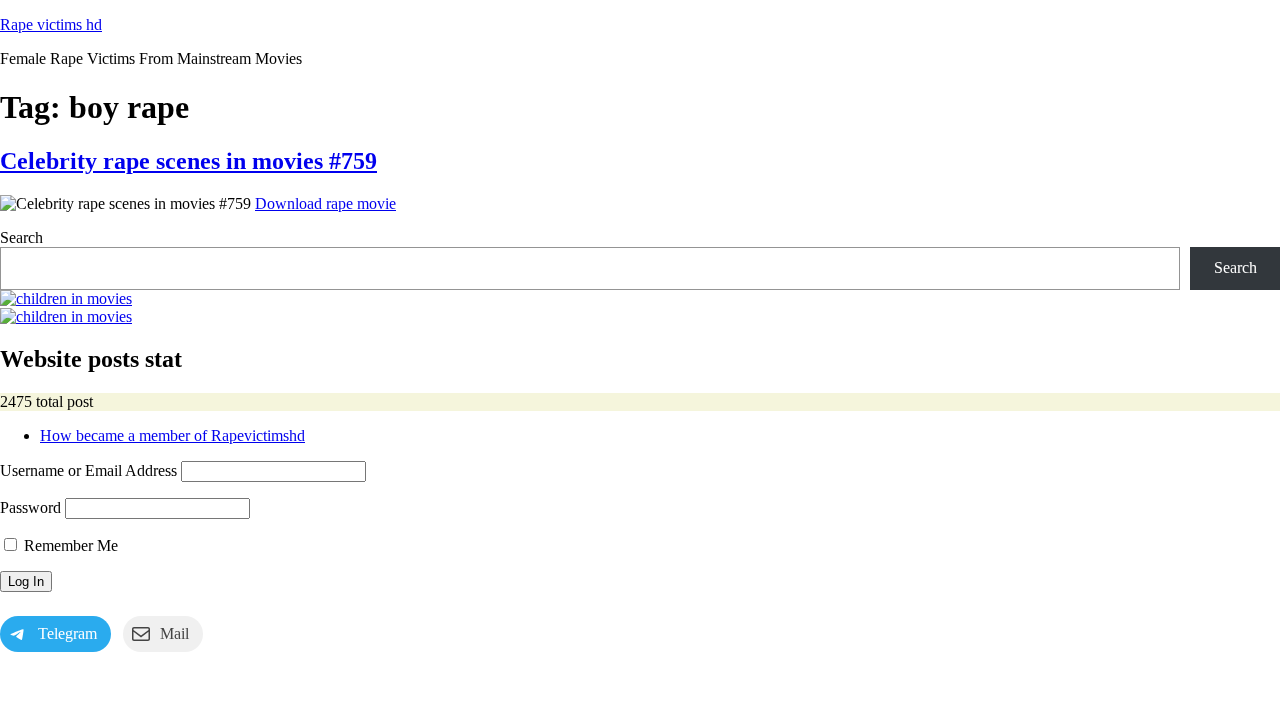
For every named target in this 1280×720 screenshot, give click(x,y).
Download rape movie (325, 203)
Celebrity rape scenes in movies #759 (188, 161)
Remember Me (69, 545)
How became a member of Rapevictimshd (172, 435)
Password (30, 507)
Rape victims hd (51, 24)
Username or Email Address (88, 470)
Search (21, 237)
